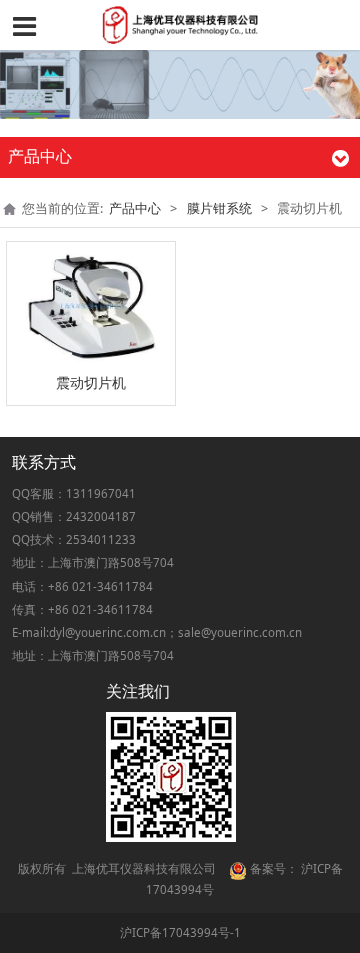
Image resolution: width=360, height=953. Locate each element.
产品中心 (135, 208)
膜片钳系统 (219, 208)
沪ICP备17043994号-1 (180, 932)
